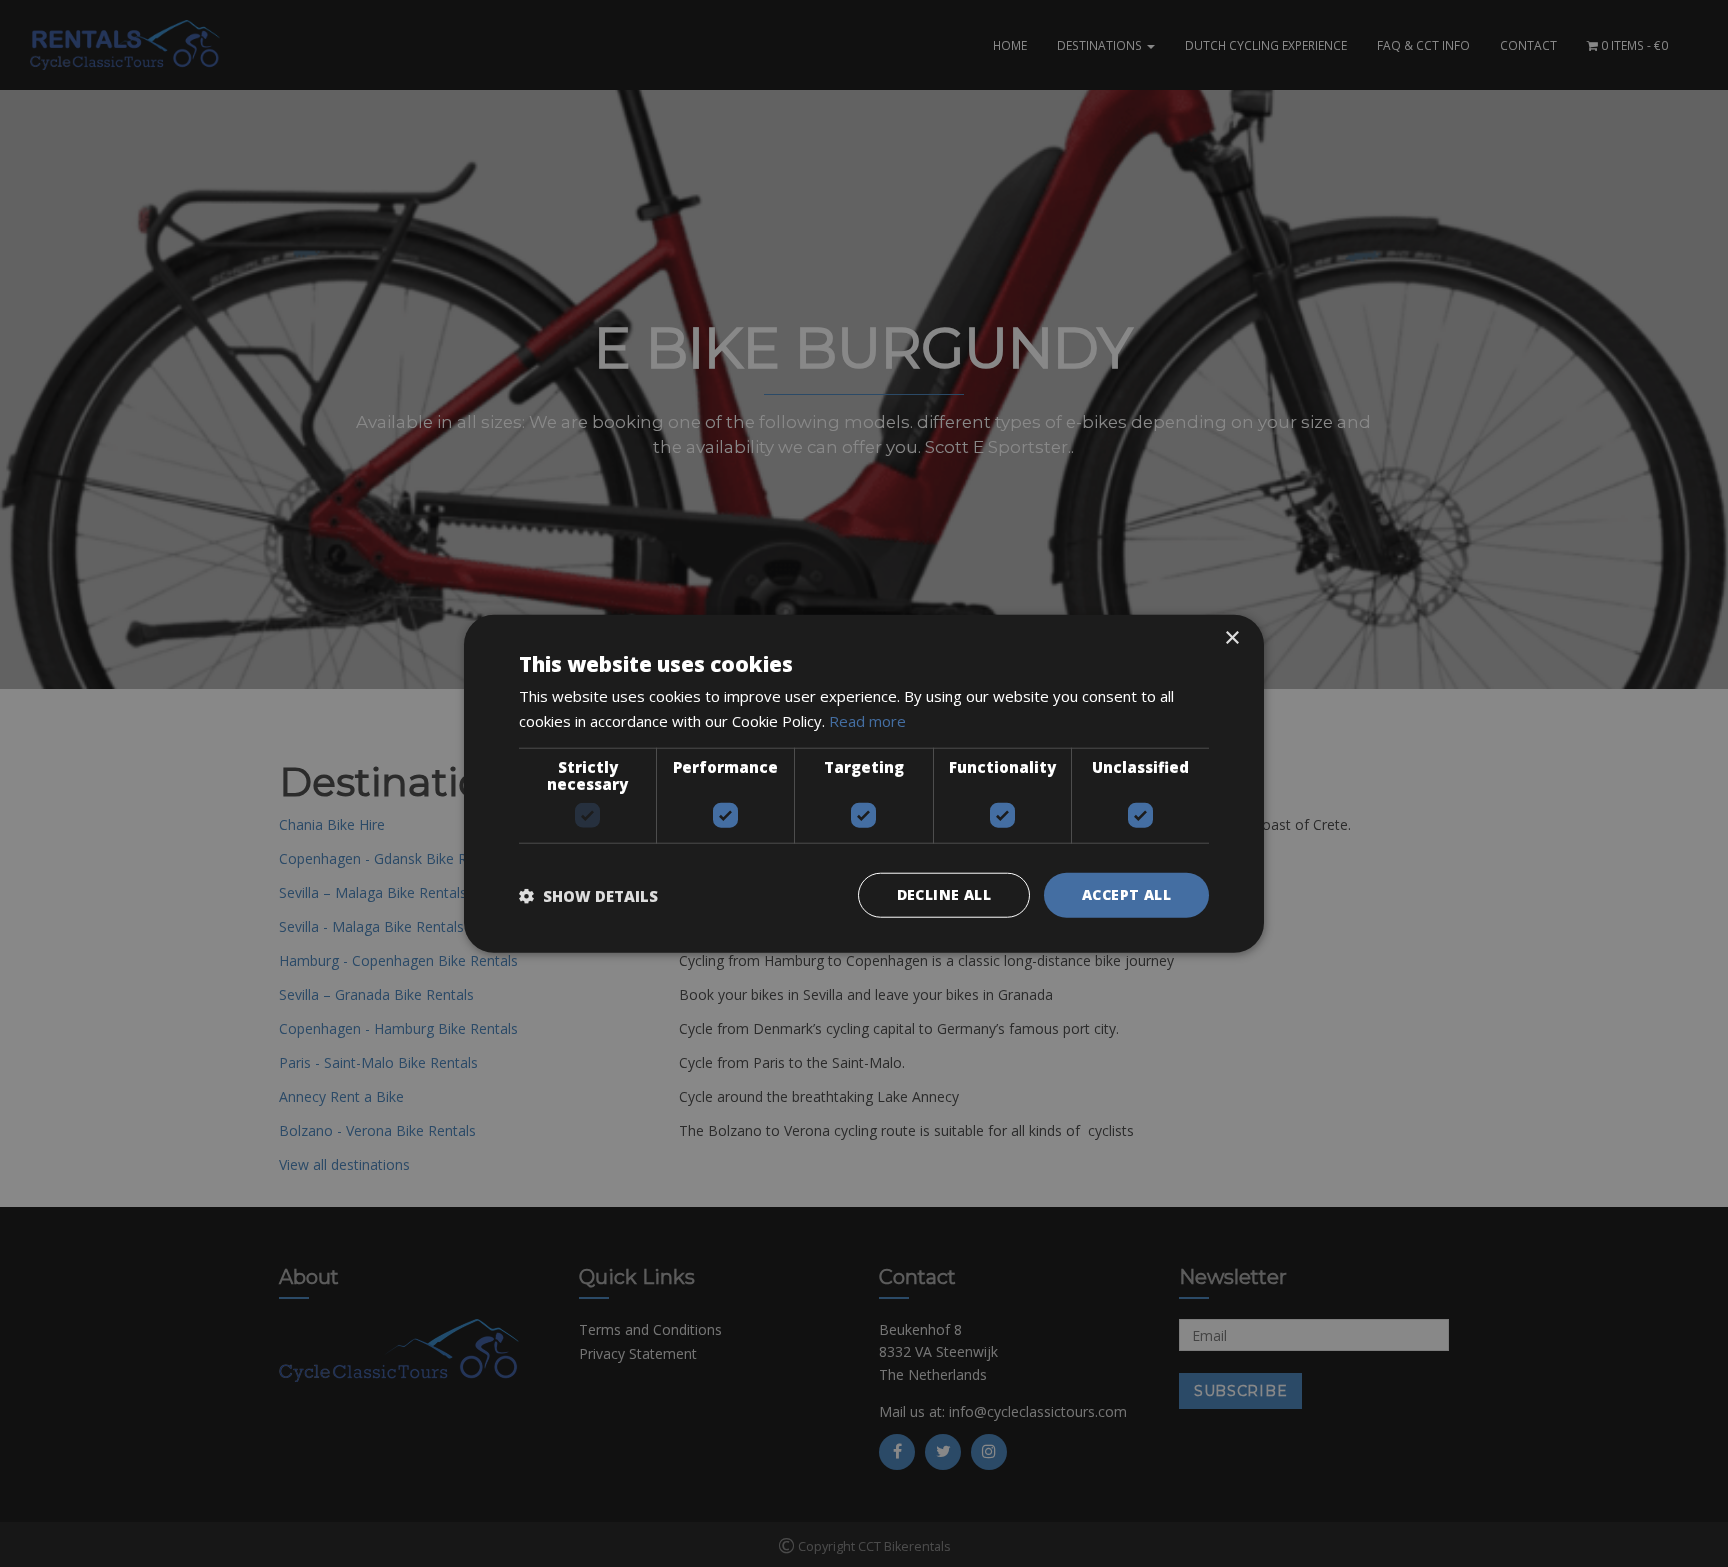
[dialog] (864, 783)
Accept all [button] (1126, 894)
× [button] (1231, 637)
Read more (867, 720)
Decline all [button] (944, 894)
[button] (588, 895)
